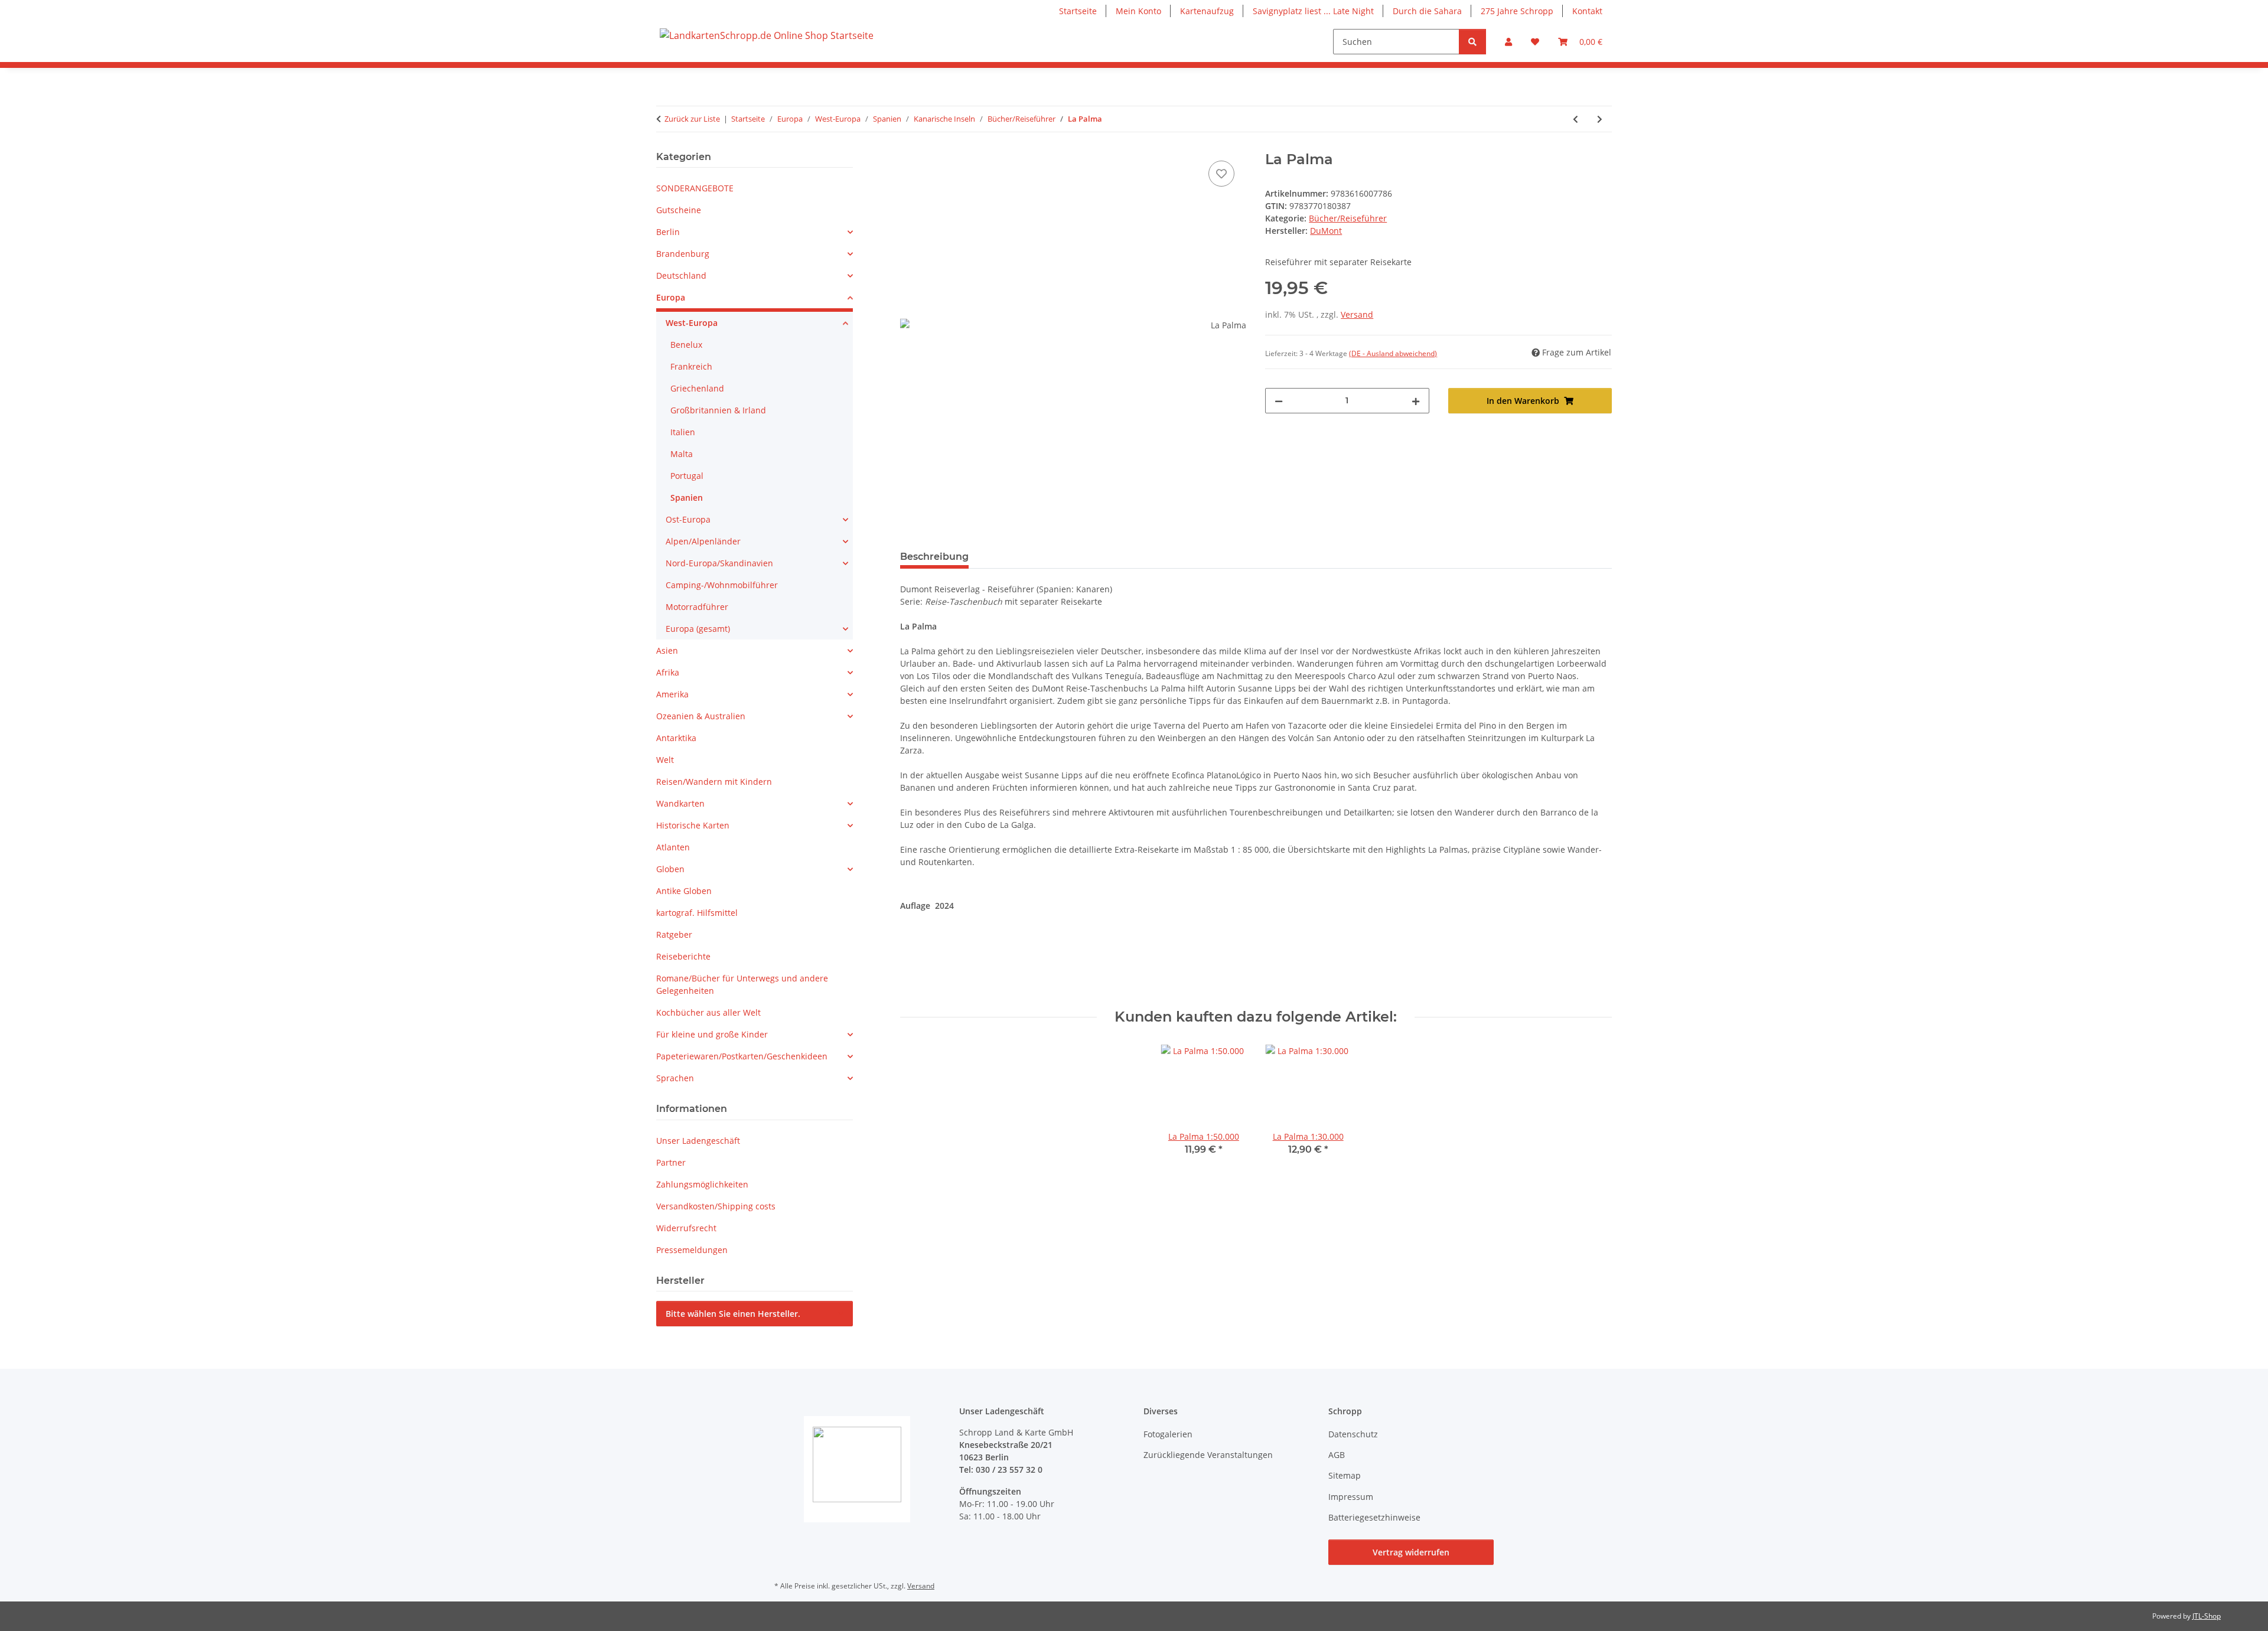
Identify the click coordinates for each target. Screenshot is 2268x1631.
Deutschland (681, 275)
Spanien (687, 498)
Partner (671, 1162)
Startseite (1078, 11)
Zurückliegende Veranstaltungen (1208, 1455)
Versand (1357, 314)
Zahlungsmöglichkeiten (702, 1184)
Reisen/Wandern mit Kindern (714, 782)
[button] (1508, 42)
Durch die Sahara (1427, 11)
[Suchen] (1472, 42)
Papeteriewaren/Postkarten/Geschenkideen (742, 1056)
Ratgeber (674, 934)
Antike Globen (684, 891)
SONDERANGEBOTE (695, 188)
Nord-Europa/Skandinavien (719, 563)
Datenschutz (1353, 1434)
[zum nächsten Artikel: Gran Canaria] (1600, 119)
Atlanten (673, 847)
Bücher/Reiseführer (1348, 218)
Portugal (687, 476)
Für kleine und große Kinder (712, 1034)
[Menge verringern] (1279, 401)
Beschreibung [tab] (934, 557)
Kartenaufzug (1207, 11)
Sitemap (1345, 1475)
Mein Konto (1138, 11)
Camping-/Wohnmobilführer (722, 585)
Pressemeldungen (692, 1250)
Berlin (668, 232)
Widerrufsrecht (686, 1228)
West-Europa (692, 323)
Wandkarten (680, 803)
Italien (683, 432)
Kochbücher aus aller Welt (708, 1012)
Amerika (672, 694)
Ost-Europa (688, 519)
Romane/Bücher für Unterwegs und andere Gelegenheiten (742, 984)
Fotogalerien (1168, 1434)
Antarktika (676, 738)
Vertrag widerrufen (1411, 1552)
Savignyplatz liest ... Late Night (1313, 11)
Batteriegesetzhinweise (1374, 1517)
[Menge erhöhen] (1416, 401)
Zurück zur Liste (692, 119)
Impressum (1351, 1497)
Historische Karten (693, 825)
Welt (665, 760)
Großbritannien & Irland (718, 410)
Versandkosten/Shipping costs (716, 1206)
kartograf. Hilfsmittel (697, 913)
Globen (670, 869)
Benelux (686, 345)
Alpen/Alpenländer (703, 541)
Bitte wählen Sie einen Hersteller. (733, 1314)
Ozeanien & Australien (701, 716)
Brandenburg (683, 254)
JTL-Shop (2207, 1616)
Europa (671, 297)
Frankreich (691, 366)
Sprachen (675, 1078)
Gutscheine (679, 210)
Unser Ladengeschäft (698, 1141)
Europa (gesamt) (698, 629)
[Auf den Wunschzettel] (1221, 174)
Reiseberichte (683, 956)
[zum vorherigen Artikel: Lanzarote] (1575, 119)
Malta (682, 454)
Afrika (668, 672)
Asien (667, 650)
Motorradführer (697, 607)
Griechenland (697, 388)
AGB (1337, 1455)
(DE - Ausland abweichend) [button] (1393, 353)
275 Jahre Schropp (1517, 11)
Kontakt (1587, 11)
